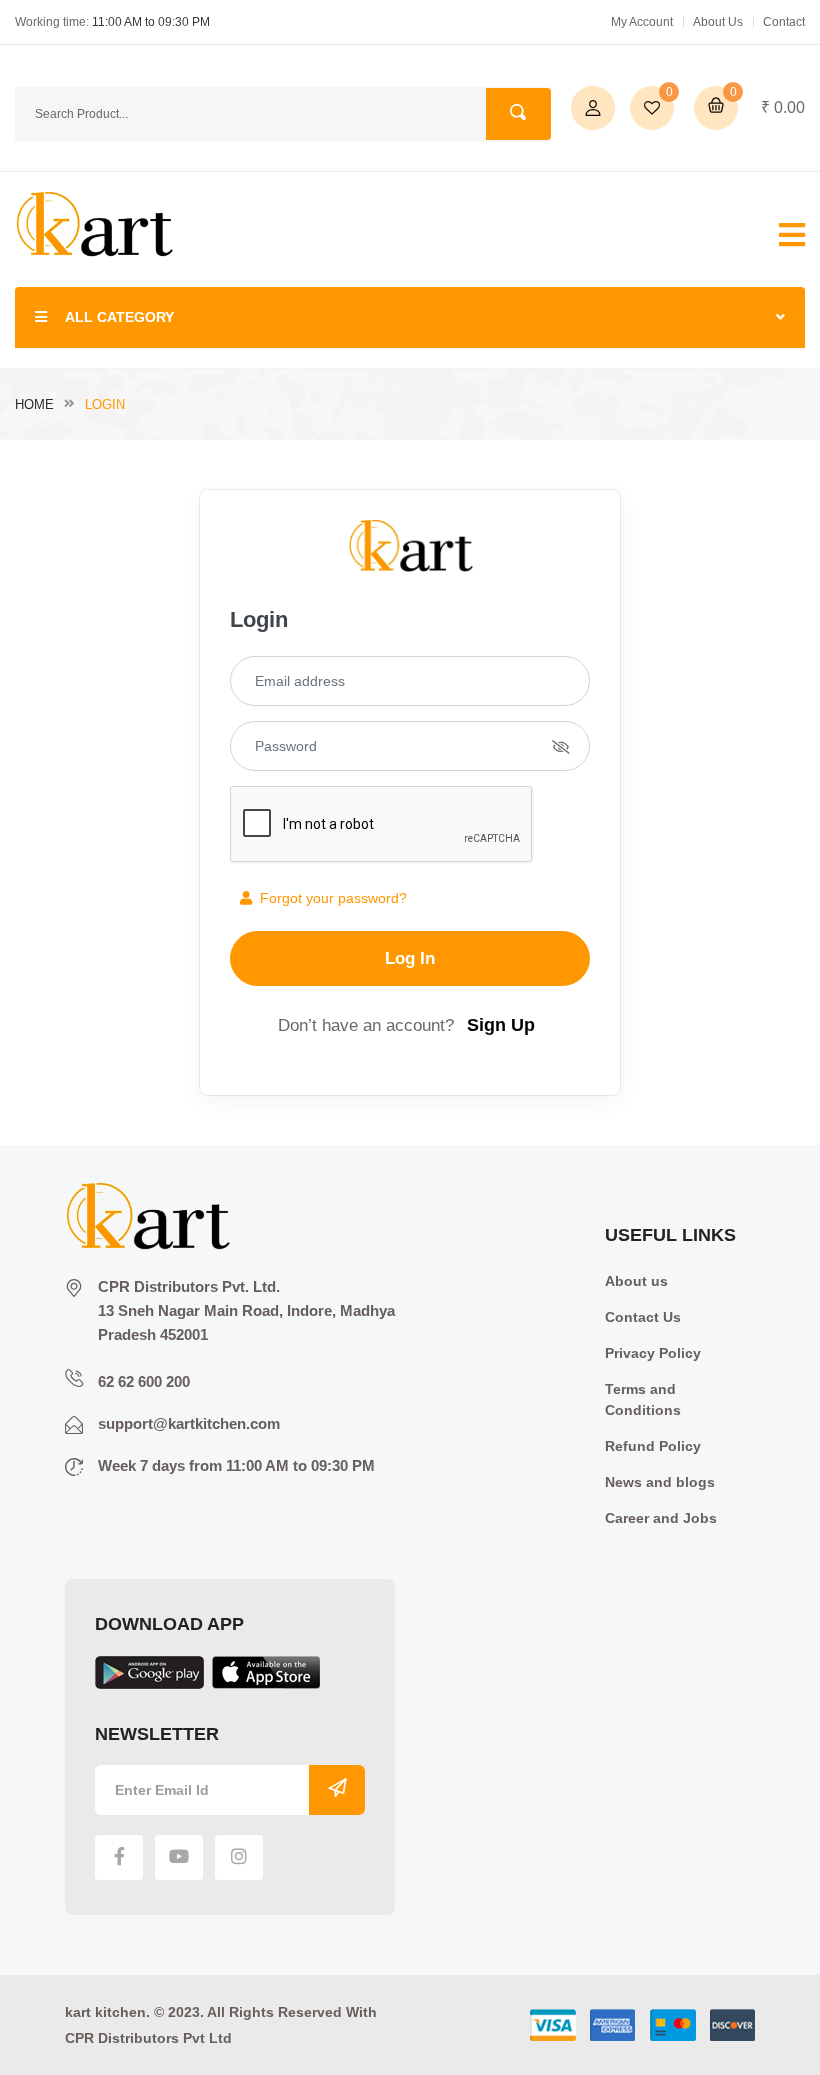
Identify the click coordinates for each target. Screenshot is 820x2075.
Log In (410, 958)
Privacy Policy (653, 1353)
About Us (718, 22)
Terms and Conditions (643, 1399)
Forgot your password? (329, 898)
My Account (642, 22)
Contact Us (643, 1317)
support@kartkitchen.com (189, 1423)
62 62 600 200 (144, 1381)
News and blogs (660, 1482)
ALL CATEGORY (119, 317)
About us (636, 1281)
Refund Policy (653, 1446)
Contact (784, 22)
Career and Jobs (661, 1518)
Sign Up (501, 1025)
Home (34, 404)
